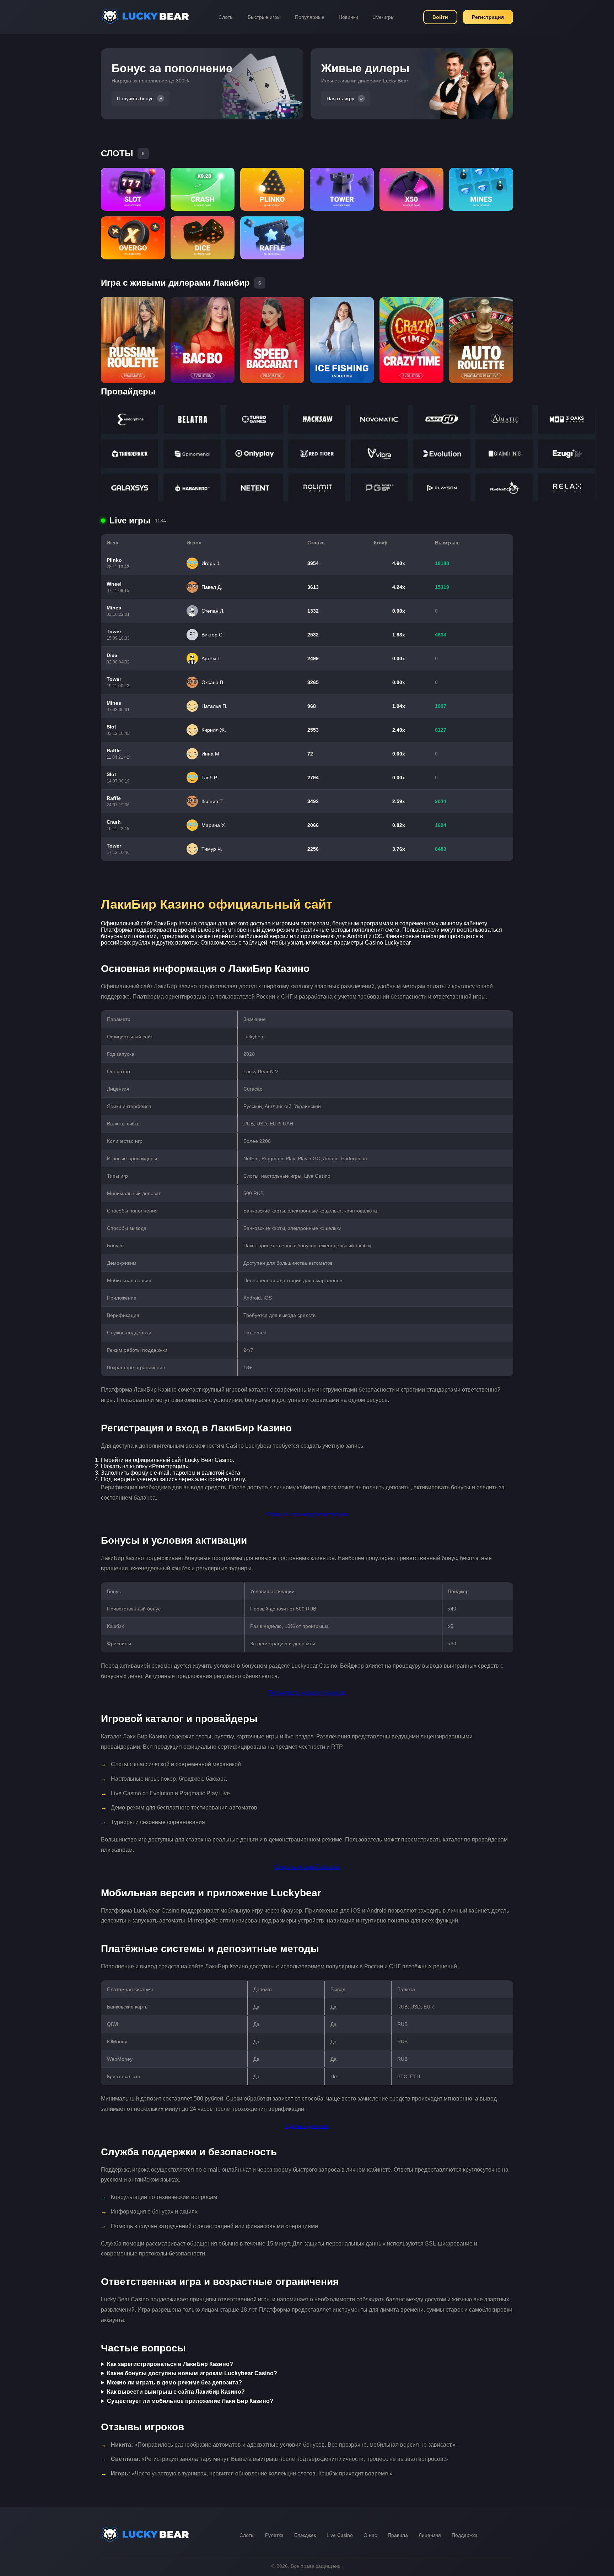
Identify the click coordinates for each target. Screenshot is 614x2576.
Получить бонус (135, 98)
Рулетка (274, 2535)
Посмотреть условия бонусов (307, 1693)
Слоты (226, 17)
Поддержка (465, 2535)
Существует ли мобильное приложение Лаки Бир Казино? (190, 2401)
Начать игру (340, 98)
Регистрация (488, 17)
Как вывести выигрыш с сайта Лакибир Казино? (176, 2392)
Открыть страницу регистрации (307, 1514)
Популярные (310, 17)
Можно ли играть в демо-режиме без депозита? (174, 2383)
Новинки (348, 17)
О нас (370, 2535)
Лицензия (430, 2535)
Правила (398, 2535)
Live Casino (340, 2535)
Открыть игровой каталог (307, 1867)
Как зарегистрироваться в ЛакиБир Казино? (170, 2364)
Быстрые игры (264, 17)
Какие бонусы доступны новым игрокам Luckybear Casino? (192, 2373)
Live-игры (383, 17)
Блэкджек (305, 2535)
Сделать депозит (307, 2126)
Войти (440, 17)
